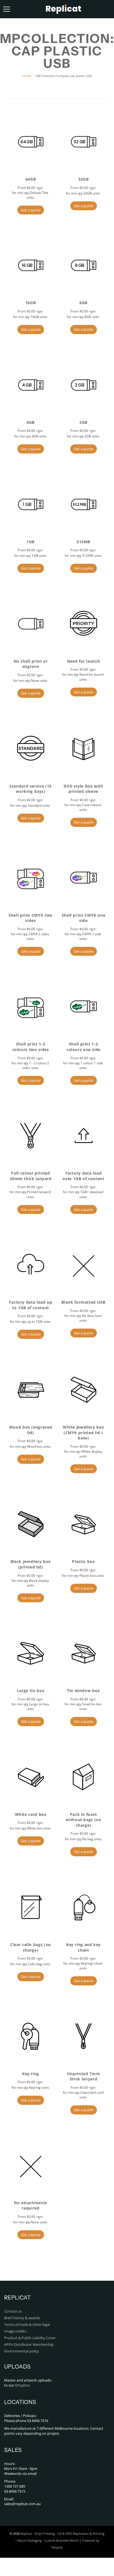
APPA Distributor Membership (29, 2345)
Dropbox (23, 2385)
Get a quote (31, 210)
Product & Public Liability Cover (30, 2338)
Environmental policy (22, 2351)
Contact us (13, 2311)
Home (27, 76)
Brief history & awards (22, 2318)
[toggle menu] (7, 9)
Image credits (15, 2331)
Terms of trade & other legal (27, 2325)
